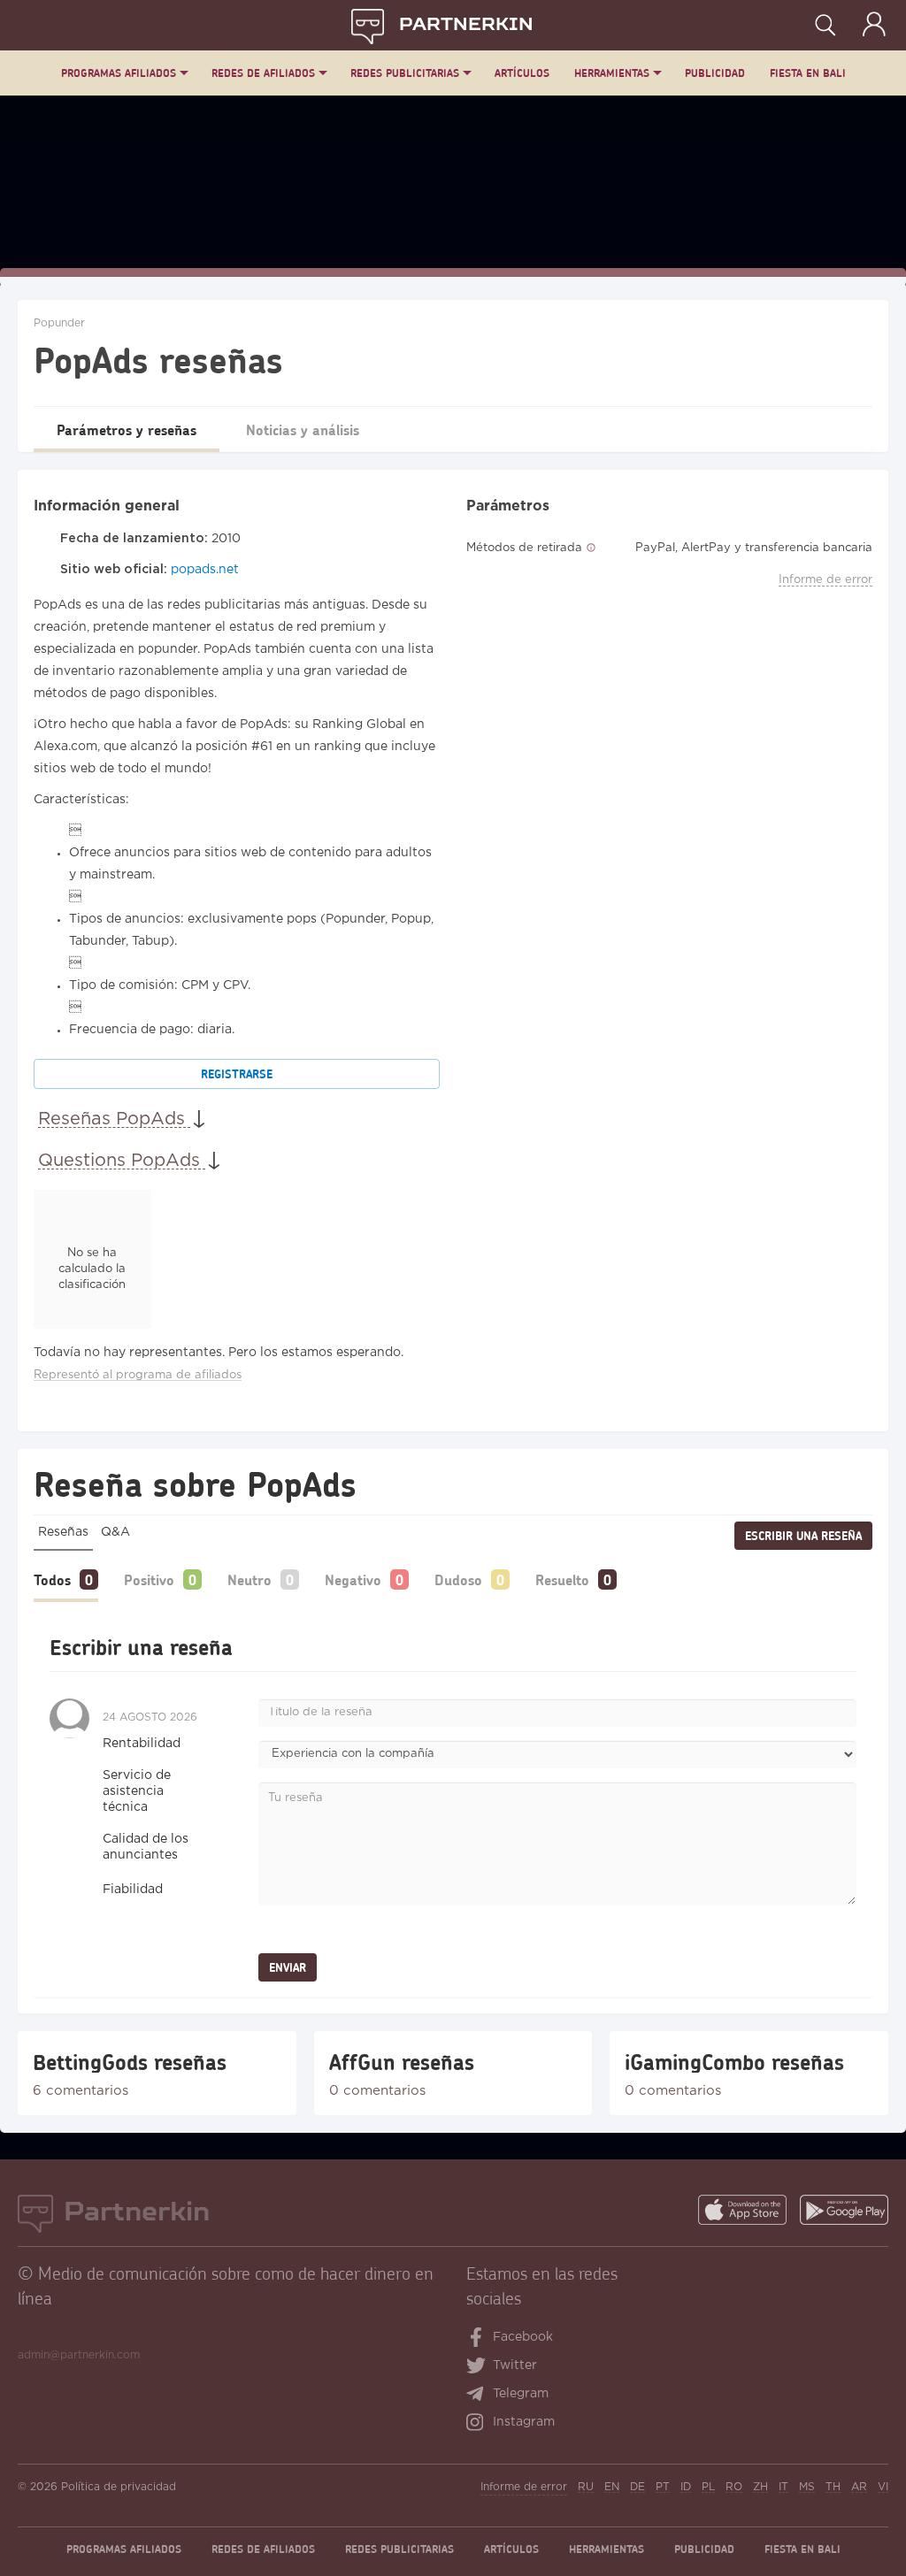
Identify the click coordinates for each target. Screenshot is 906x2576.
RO (734, 2487)
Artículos (522, 73)
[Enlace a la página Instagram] (479, 2424)
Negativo (353, 1579)
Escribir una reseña (803, 1536)
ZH (760, 2487)
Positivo (149, 1579)
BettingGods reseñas (130, 2062)
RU (586, 2487)
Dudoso (458, 1579)
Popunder (59, 323)
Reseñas (63, 1532)
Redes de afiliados (263, 73)
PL (708, 2487)
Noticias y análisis (303, 429)
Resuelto (562, 1579)
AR (859, 2487)
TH (833, 2487)
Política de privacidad (119, 2487)
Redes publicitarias (405, 73)
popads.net (205, 570)
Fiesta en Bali (808, 73)
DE (637, 2487)
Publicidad (715, 73)
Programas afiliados (119, 73)
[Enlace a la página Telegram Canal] (479, 2396)
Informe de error (825, 580)
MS (807, 2487)
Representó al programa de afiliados (138, 1375)
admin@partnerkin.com (79, 2355)
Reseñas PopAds (114, 1119)
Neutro (250, 1579)
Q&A (115, 1532)
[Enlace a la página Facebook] (477, 2339)
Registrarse (237, 1074)
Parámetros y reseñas (127, 429)
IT (783, 2487)
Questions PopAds (122, 1161)
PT (663, 2487)
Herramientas (612, 73)
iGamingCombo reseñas (734, 2062)
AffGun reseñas (402, 2062)
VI (883, 2487)
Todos (52, 1579)
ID (686, 2487)
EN (612, 2487)
